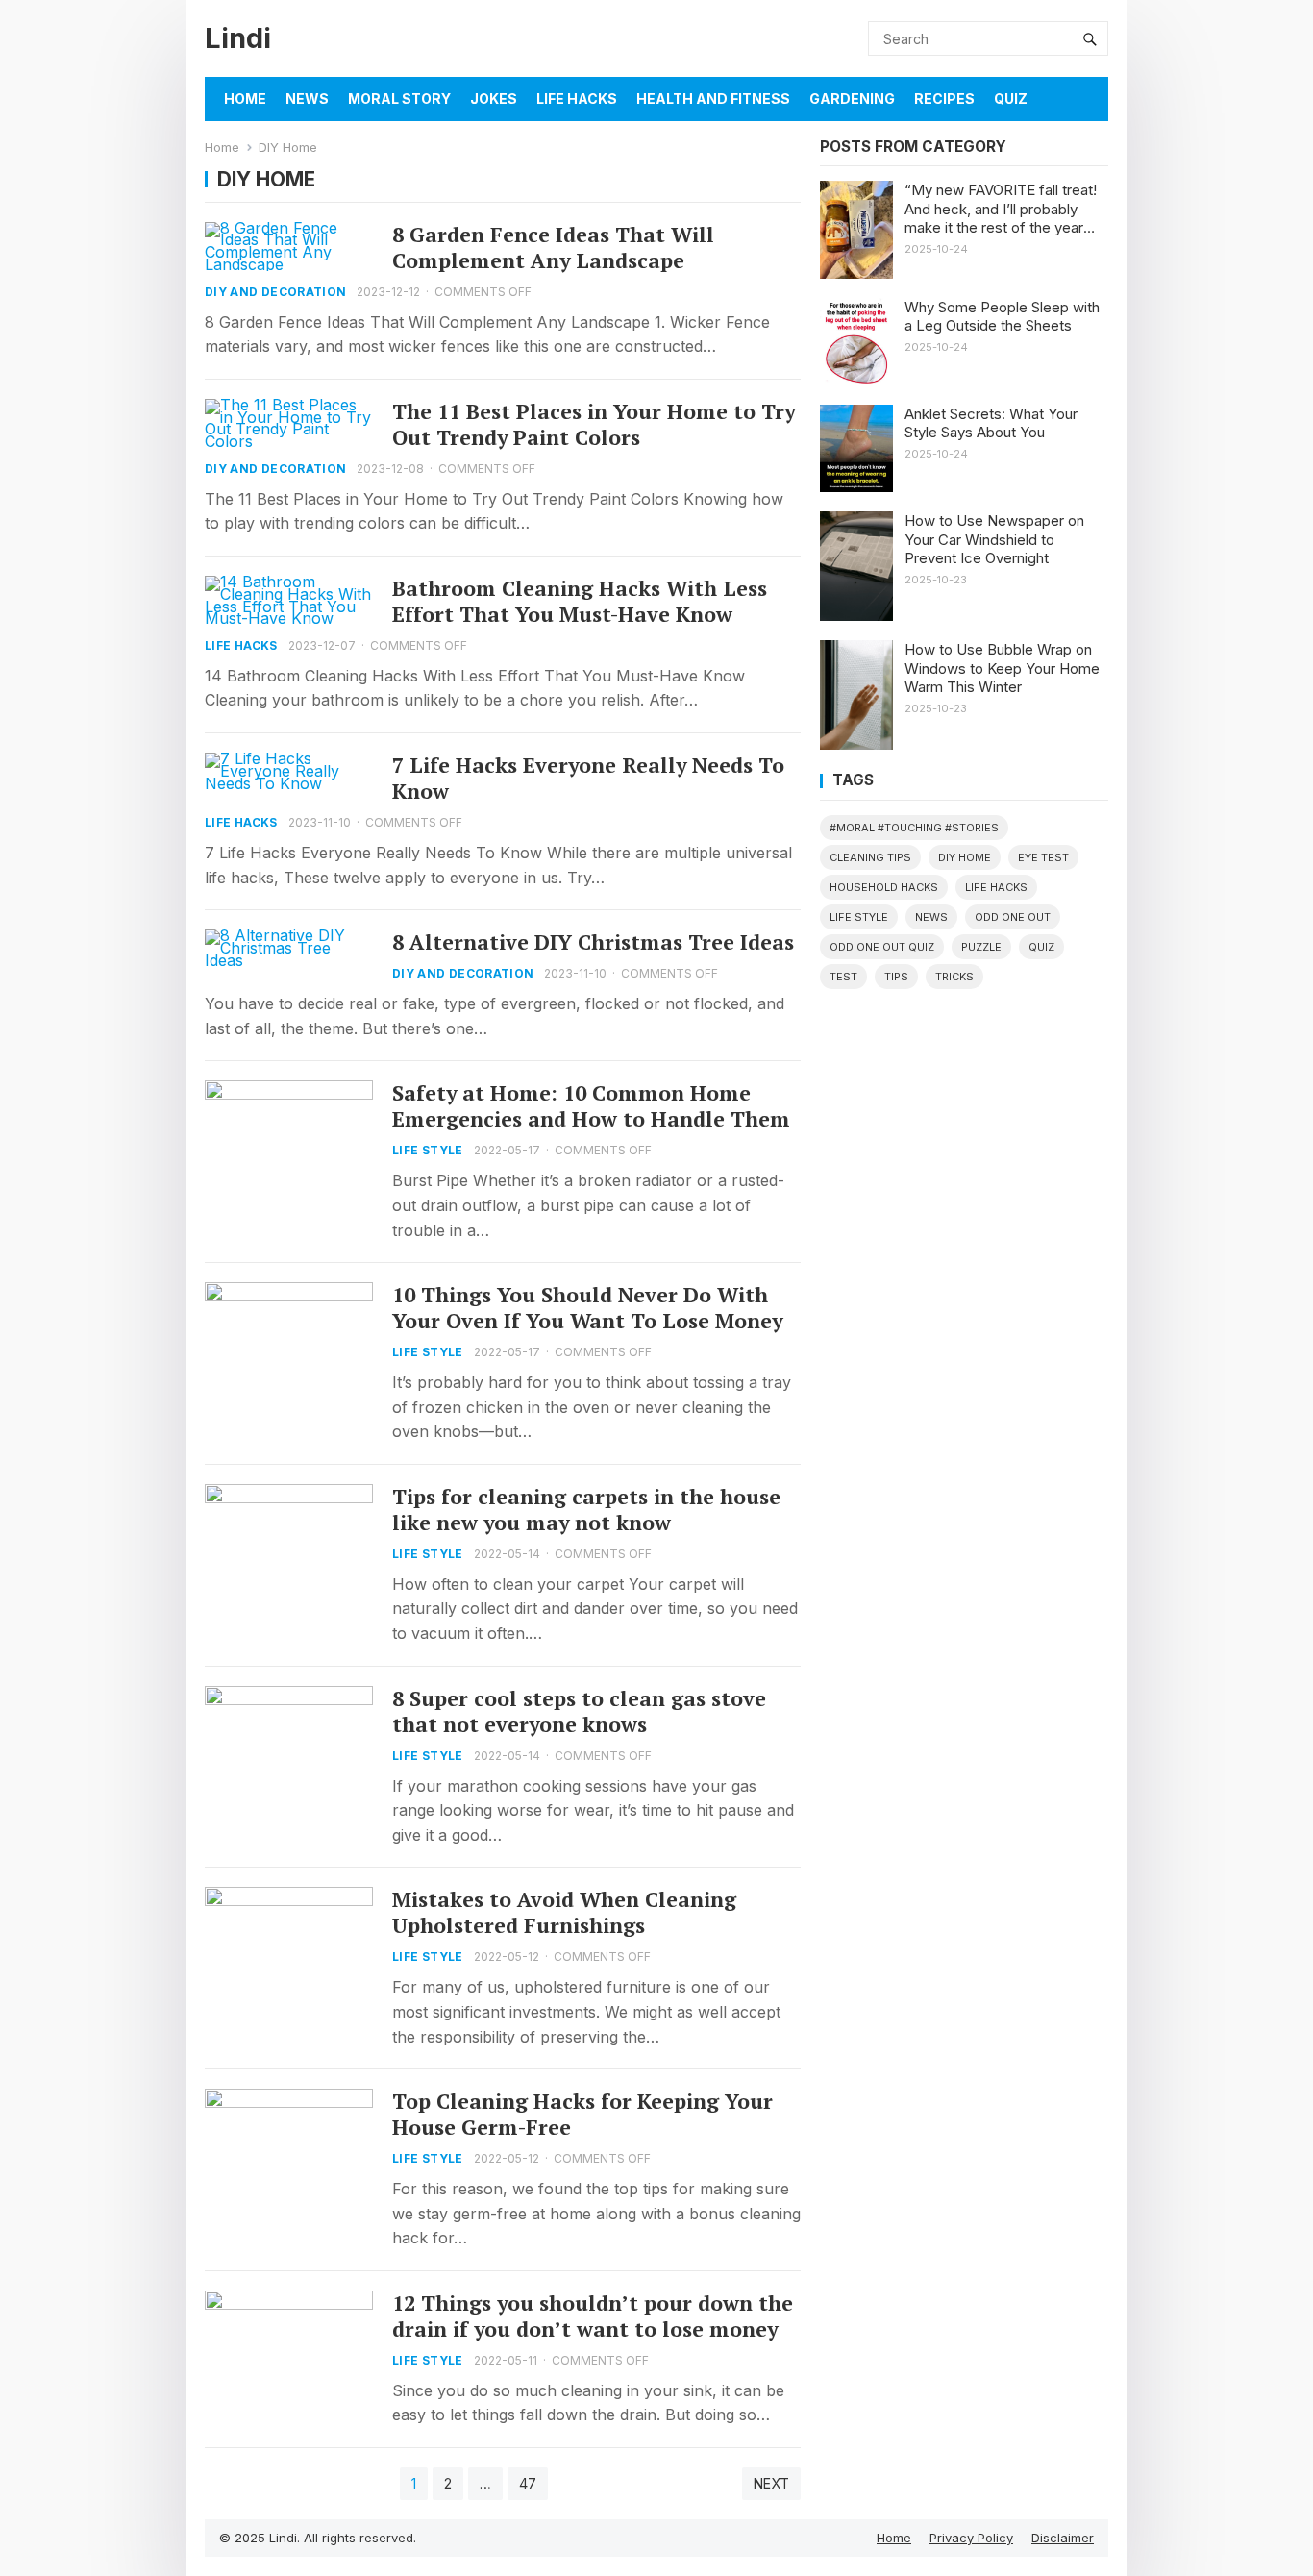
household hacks (884, 887)
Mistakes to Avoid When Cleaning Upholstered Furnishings (564, 1912)
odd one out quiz (882, 947)
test (843, 977)
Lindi (238, 38)
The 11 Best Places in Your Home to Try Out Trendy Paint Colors (594, 424)
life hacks (996, 887)
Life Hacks (577, 99)
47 (528, 2483)
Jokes (494, 99)
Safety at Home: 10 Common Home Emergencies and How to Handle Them (591, 1106)
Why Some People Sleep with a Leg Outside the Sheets (1002, 317)
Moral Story (399, 99)
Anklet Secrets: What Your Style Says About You (991, 423)
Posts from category (913, 147)
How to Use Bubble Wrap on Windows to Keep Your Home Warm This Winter (1002, 668)
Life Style (428, 1150)
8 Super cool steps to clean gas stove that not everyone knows (579, 1711)
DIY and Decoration (275, 292)
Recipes (944, 99)
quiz (1041, 947)
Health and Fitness (713, 99)
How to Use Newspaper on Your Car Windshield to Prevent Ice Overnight (994, 539)
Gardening (852, 99)
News (307, 99)
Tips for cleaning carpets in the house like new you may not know (586, 1510)
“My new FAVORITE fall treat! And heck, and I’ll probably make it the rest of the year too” (1001, 209)
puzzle (981, 947)
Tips (896, 977)
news (931, 917)
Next (771, 2483)
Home (245, 99)
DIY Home (965, 857)
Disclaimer (1063, 2538)
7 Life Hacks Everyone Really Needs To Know (588, 778)
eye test (1043, 857)
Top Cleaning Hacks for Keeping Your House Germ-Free (582, 2114)
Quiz (1011, 99)
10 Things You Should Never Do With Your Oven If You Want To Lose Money (587, 1308)
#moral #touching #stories (914, 828)
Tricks (954, 977)
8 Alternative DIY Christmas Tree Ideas (593, 942)
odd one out (1013, 917)
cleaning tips (870, 857)
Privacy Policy (971, 2538)
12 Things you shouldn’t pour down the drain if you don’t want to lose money (593, 2316)
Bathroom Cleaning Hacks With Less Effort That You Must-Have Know (580, 601)
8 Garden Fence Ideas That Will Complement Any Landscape (553, 248)
